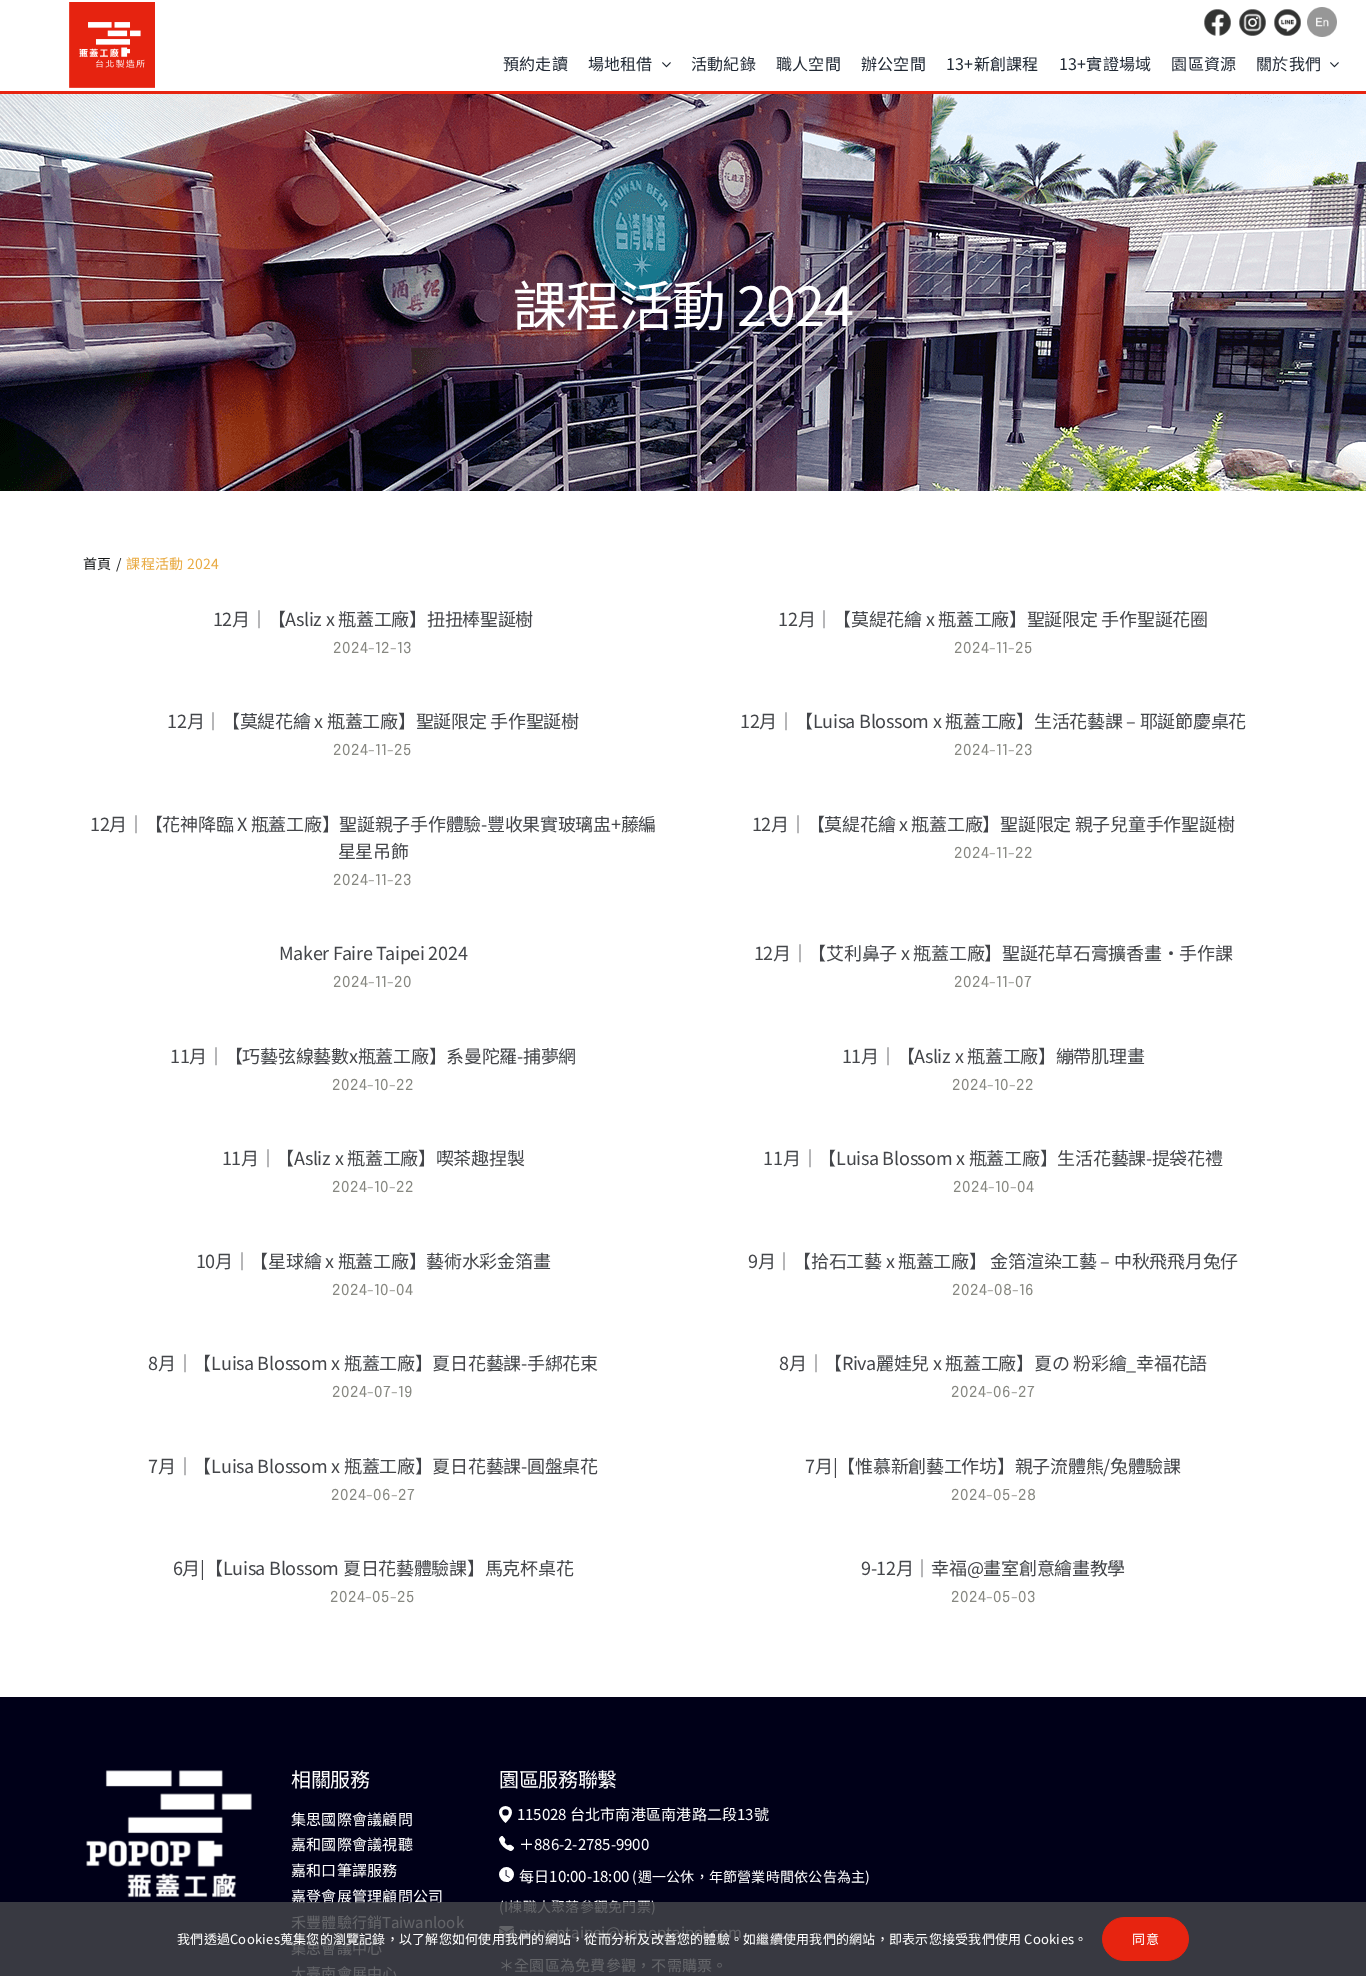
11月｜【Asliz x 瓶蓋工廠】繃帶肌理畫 (993, 1055)
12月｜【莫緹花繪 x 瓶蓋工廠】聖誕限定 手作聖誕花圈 (992, 618)
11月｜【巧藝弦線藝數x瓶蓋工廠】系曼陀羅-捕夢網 (373, 1055)
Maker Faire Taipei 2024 (373, 952)
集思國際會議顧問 (352, 1818)
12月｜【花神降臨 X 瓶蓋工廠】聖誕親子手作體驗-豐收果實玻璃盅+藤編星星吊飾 (373, 836)
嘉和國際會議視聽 (352, 1843)
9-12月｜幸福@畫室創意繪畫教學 (993, 1567)
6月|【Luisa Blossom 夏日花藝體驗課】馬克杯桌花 (373, 1567)
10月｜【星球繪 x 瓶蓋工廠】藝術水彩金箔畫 (373, 1260)
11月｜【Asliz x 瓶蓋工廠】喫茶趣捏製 (373, 1157)
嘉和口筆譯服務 (344, 1869)
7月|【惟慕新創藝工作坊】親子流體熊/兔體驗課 (993, 1465)
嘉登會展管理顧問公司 (367, 1895)
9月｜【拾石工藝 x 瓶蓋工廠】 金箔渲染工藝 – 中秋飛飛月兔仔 (993, 1260)
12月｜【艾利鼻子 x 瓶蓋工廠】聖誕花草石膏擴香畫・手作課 (993, 952)
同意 (1145, 1938)
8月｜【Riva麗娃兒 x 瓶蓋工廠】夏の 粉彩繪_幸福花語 (993, 1362)
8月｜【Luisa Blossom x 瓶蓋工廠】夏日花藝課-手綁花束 (373, 1362)
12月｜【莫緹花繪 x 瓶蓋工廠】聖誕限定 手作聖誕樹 (373, 720)
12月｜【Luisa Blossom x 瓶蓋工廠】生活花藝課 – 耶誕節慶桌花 (993, 720)
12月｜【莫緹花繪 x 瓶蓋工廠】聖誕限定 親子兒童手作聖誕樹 (993, 823)
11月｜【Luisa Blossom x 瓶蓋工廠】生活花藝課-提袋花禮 (992, 1157)
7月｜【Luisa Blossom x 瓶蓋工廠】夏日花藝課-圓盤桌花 (373, 1465)
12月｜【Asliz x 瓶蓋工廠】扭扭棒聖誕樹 (373, 618)
